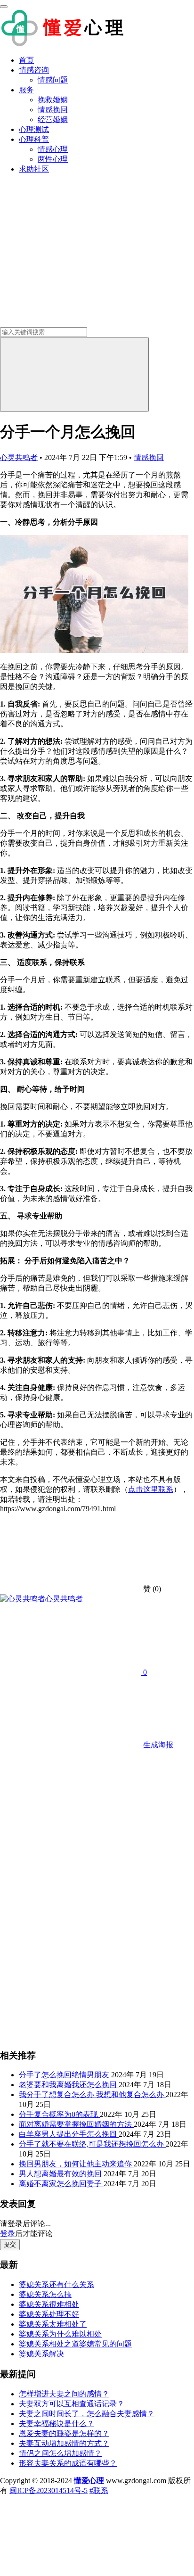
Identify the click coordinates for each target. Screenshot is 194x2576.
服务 (26, 90)
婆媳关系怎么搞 (45, 2294)
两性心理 (53, 159)
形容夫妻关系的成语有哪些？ (68, 2463)
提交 (10, 2244)
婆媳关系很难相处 (49, 2304)
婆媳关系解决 (41, 2354)
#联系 (99, 2490)
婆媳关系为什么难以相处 (60, 2334)
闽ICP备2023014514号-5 (48, 2490)
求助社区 (34, 169)
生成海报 (157, 1745)
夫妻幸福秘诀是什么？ (57, 2424)
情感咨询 (34, 70)
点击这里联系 (151, 1489)
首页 (26, 60)
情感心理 (53, 149)
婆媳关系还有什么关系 (57, 2284)
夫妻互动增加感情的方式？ (64, 2443)
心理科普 (34, 139)
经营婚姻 (53, 119)
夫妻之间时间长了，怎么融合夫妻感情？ (87, 2414)
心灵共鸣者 (19, 457)
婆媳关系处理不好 (49, 2314)
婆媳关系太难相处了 (53, 2324)
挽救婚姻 (53, 100)
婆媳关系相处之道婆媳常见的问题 (75, 2344)
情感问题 (53, 80)
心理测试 (34, 129)
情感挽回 (53, 110)
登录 (8, 2234)
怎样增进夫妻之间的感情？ (64, 2394)
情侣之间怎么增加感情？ (60, 2453)
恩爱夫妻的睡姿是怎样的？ (64, 2433)
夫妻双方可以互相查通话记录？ (72, 2404)
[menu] (4, 7)
